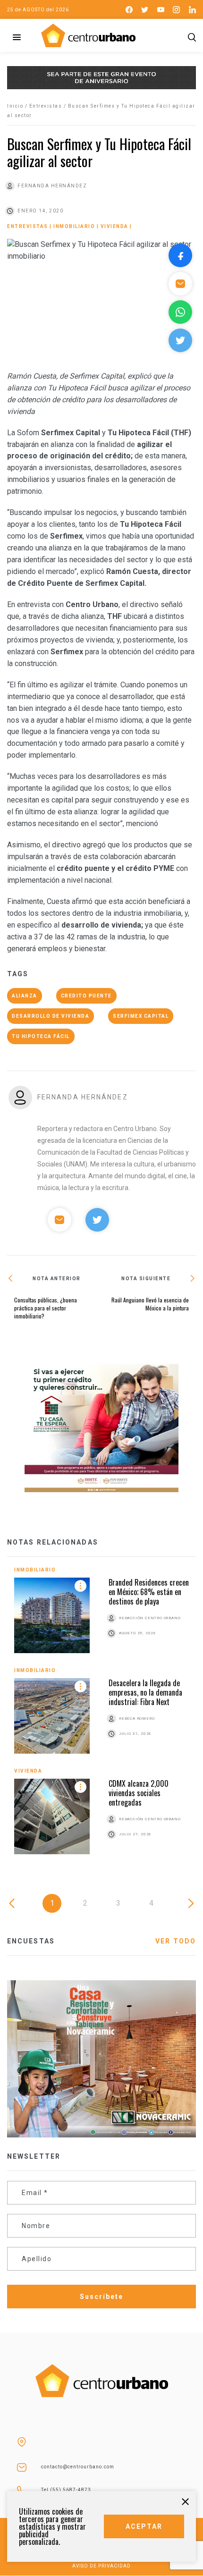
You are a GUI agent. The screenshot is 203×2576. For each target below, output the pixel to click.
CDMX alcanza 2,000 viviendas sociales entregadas (139, 1793)
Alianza (25, 996)
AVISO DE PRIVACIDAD (101, 2566)
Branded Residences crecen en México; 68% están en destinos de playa (149, 1592)
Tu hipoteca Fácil (41, 1036)
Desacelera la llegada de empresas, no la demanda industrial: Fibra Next (145, 1692)
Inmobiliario (74, 226)
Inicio (15, 106)
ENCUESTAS (31, 1941)
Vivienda (114, 226)
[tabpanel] (101, 1718)
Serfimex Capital (141, 1016)
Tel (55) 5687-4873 (66, 2490)
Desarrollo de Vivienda (51, 1016)
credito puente (86, 996)
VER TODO (176, 1941)
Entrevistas (46, 106)
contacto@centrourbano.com (78, 2467)
